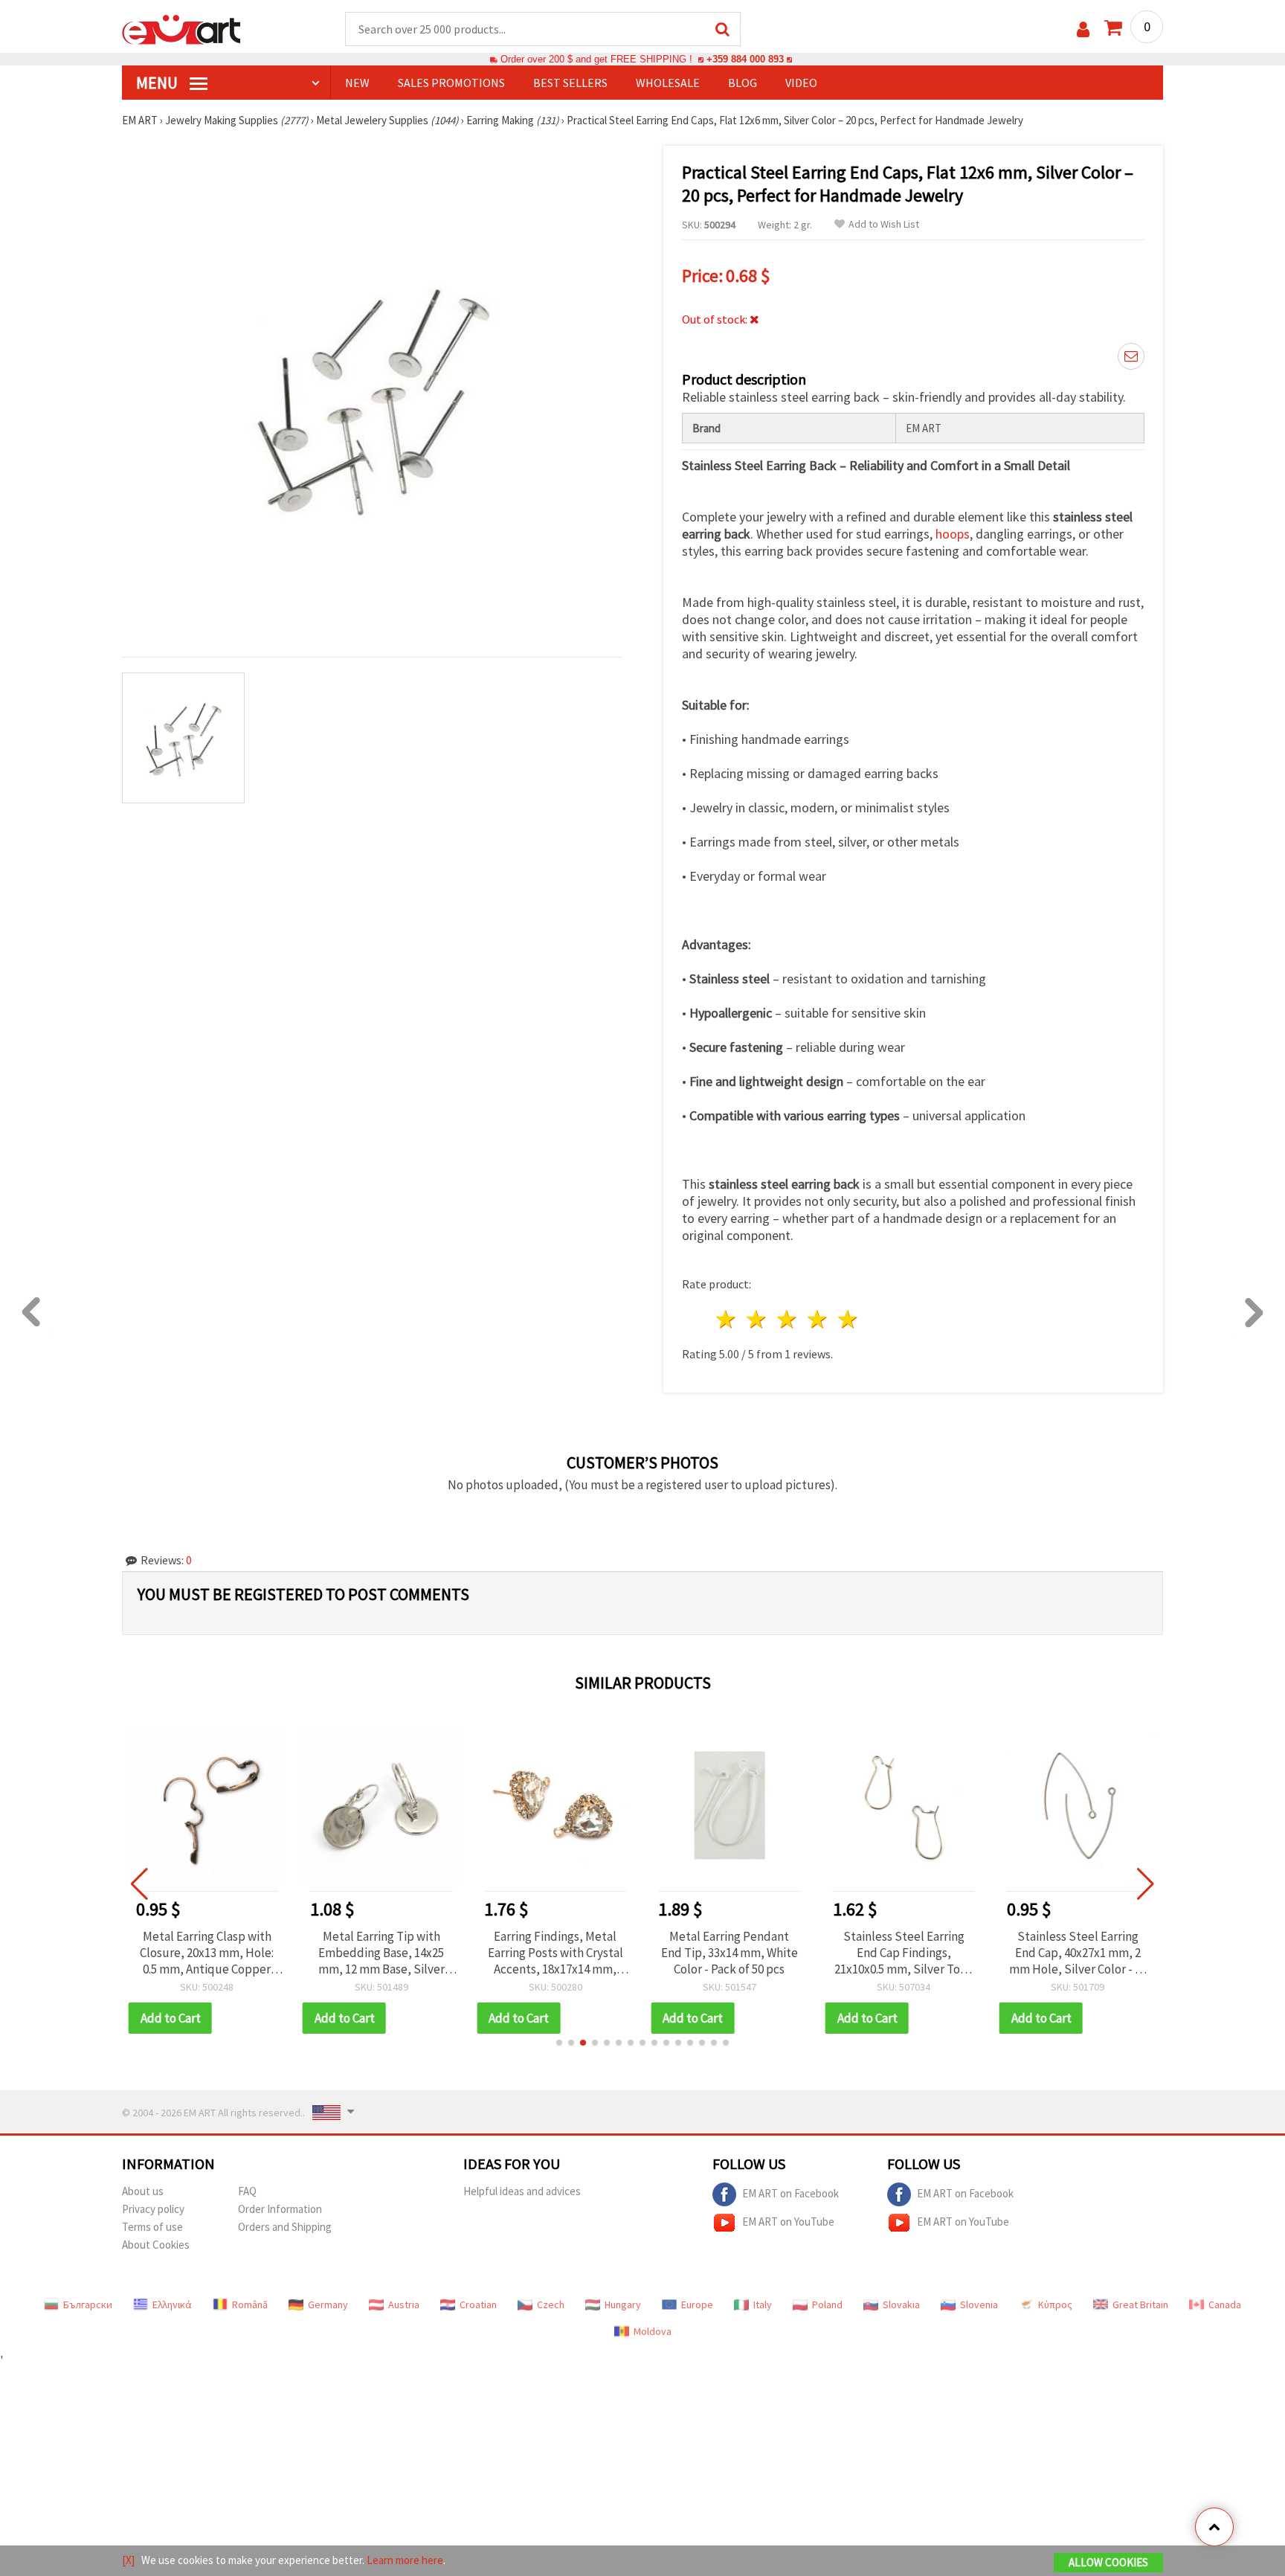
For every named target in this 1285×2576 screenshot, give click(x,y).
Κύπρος (1055, 2304)
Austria (404, 2304)
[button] (559, 2043)
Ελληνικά (172, 2304)
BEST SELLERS (570, 83)
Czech (551, 2304)
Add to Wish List (884, 224)
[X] (128, 2560)
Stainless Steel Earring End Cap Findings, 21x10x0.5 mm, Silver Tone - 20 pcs (904, 1953)
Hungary (623, 2304)
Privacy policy (153, 2209)
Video (801, 83)
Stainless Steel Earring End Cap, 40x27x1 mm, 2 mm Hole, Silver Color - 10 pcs (1078, 1953)
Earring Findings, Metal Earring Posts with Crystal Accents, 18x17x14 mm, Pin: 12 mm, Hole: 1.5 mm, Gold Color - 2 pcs (555, 1953)
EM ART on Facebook (790, 2193)
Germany (328, 2304)
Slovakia (901, 2304)
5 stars (848, 1319)
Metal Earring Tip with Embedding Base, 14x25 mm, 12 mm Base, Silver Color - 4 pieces (381, 1953)
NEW (357, 83)
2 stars (757, 1319)
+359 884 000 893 (745, 59)
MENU (158, 83)
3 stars (788, 1319)
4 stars (818, 1319)
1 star (727, 1319)
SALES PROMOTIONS (451, 83)
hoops (953, 534)
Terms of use (152, 2227)
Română (250, 2304)
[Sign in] (1083, 29)
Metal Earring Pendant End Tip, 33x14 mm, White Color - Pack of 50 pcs (730, 1953)
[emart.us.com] (181, 28)
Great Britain (1140, 2304)
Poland (827, 2304)
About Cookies (156, 2245)
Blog (743, 83)
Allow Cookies (1108, 2562)
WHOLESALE (668, 83)
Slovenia (979, 2304)
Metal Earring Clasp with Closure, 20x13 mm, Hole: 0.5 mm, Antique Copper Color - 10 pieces (207, 1953)
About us (143, 2191)
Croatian (478, 2304)
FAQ (247, 2191)
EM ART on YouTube (788, 2222)
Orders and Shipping (285, 2227)
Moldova (653, 2331)
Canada (1225, 2304)
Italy (763, 2304)
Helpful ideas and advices (522, 2191)
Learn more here (405, 2560)
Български (88, 2304)
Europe (697, 2304)
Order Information (280, 2209)
